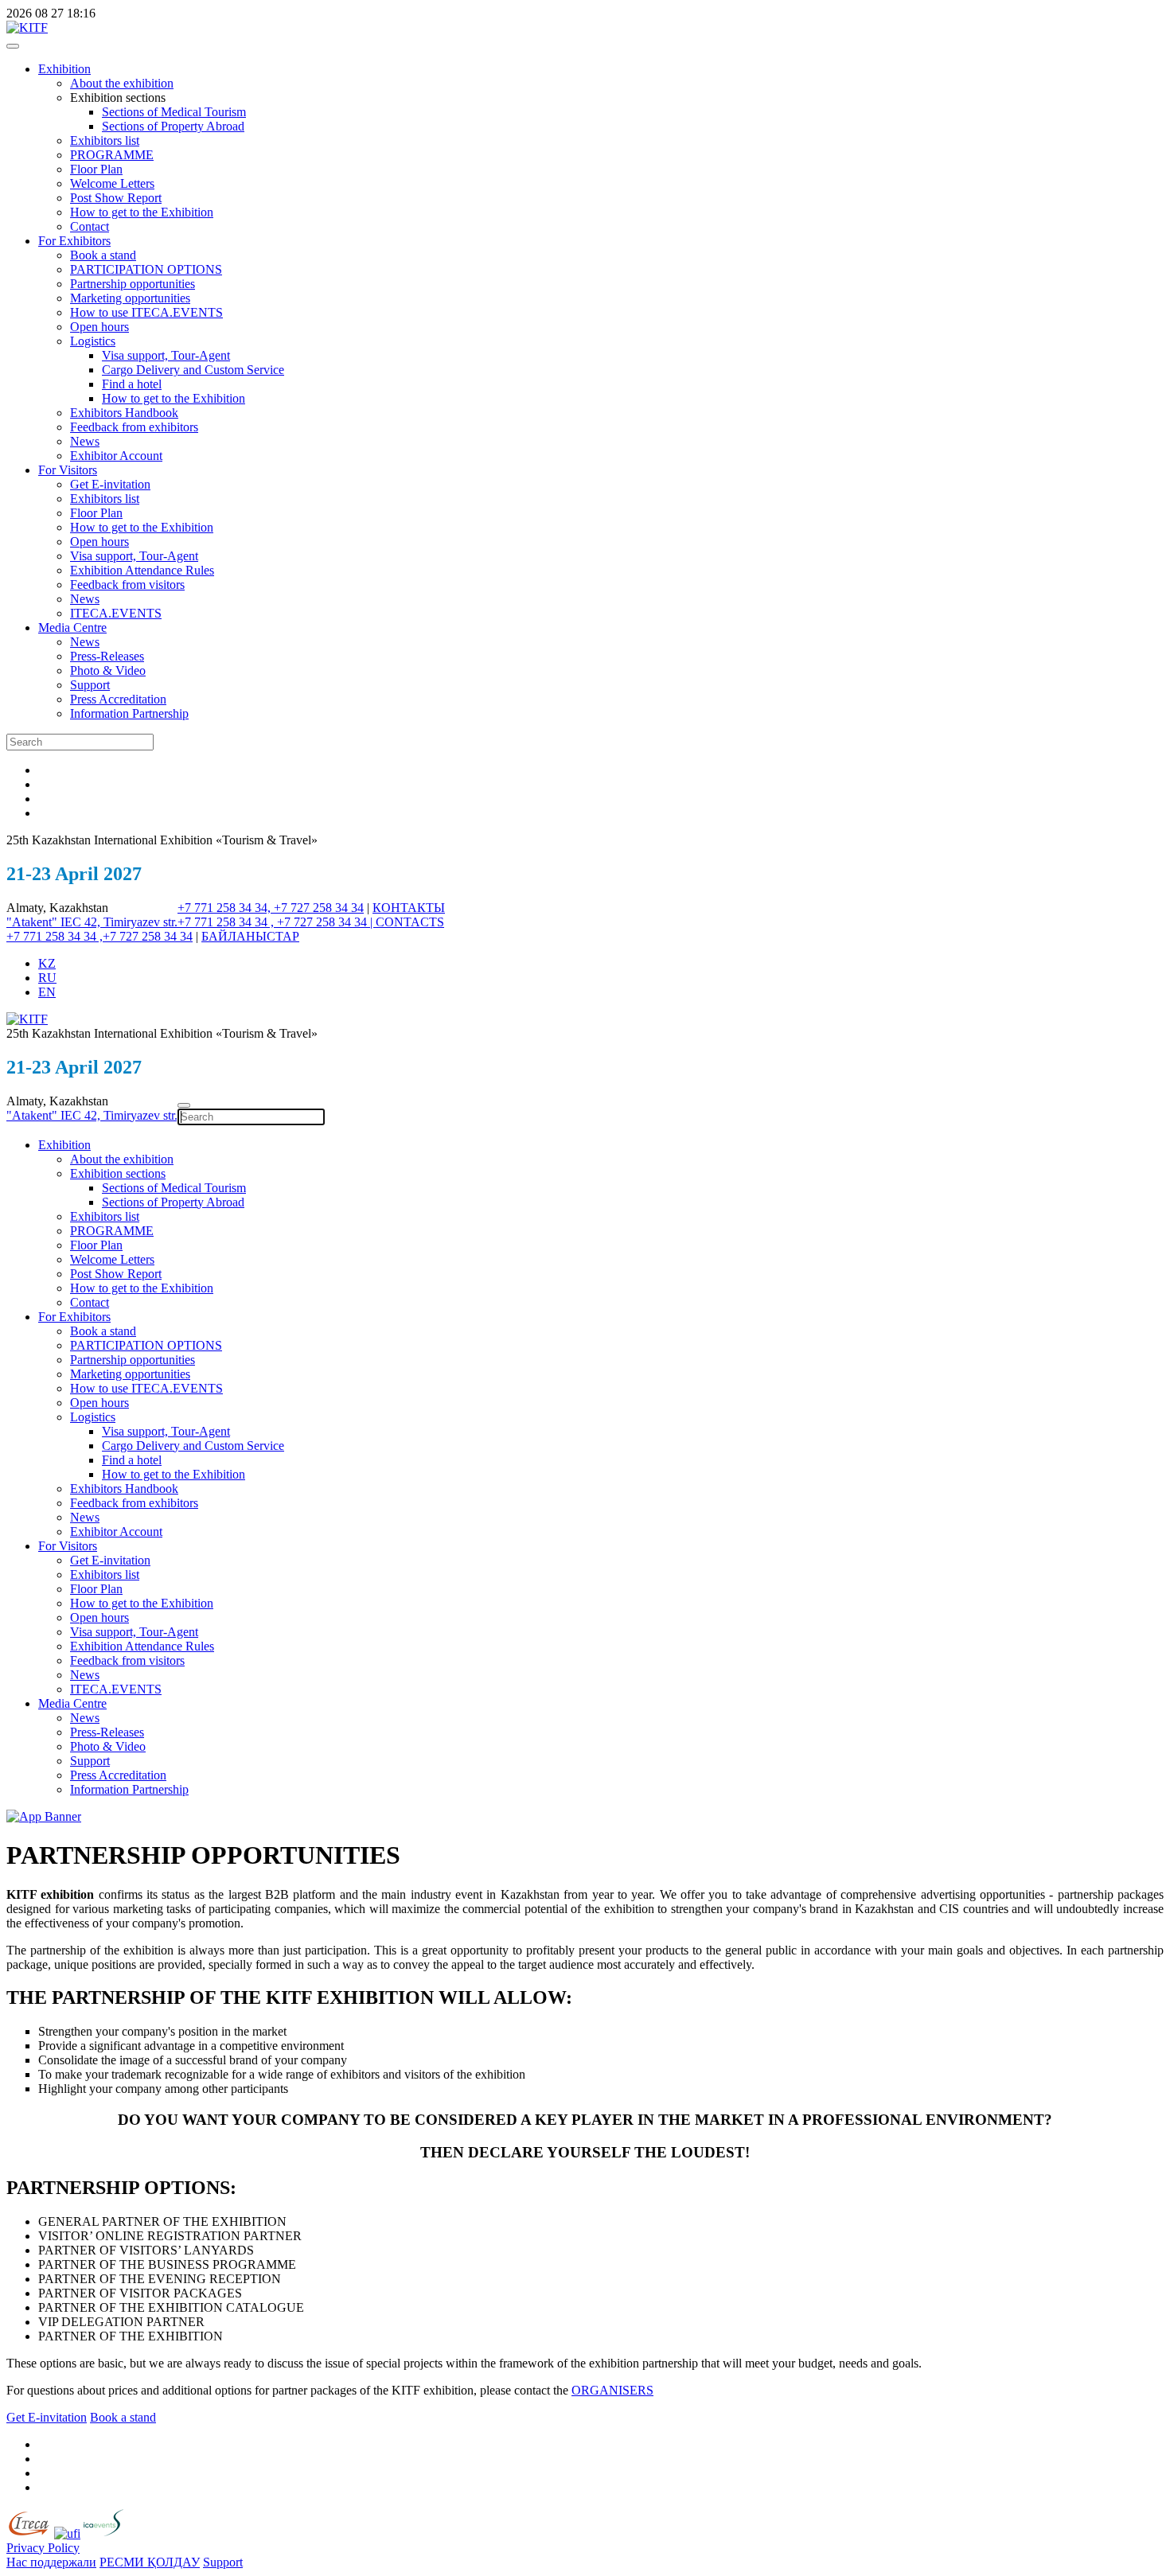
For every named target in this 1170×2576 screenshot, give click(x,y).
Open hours (99, 327)
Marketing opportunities (130, 298)
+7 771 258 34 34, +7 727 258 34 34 (271, 908)
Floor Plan (96, 169)
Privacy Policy (43, 2548)
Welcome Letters (112, 183)
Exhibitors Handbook (124, 413)
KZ (47, 963)
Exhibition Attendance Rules (142, 570)
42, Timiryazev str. (131, 922)
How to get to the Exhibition (142, 212)
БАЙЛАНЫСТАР (250, 936)
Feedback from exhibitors (134, 427)
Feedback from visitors (127, 585)
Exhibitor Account (116, 456)
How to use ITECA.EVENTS (146, 312)
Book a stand (103, 255)
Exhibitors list (105, 140)
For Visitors (68, 470)
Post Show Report (116, 198)
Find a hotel (132, 384)
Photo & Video (108, 670)
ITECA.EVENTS (116, 613)
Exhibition (64, 69)
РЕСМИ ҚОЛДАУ (150, 2562)
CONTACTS (410, 922)
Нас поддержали (51, 2562)
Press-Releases (107, 656)
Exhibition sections (118, 1173)
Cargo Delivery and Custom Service (193, 370)
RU (47, 978)
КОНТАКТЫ (409, 908)
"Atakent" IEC (45, 922)
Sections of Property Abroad (173, 126)
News (85, 441)
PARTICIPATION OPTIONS (146, 269)
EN (47, 992)
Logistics (93, 341)
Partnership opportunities (133, 284)
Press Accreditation (118, 699)
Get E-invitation (110, 484)
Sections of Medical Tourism (174, 112)
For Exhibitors (74, 241)
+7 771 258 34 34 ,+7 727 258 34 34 (99, 936)
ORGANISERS (612, 2390)
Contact (90, 226)
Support (90, 685)
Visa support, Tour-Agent (166, 355)
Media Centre (72, 627)
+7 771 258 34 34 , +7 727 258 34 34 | (277, 922)
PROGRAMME (112, 155)
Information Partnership (129, 713)
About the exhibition (122, 83)
